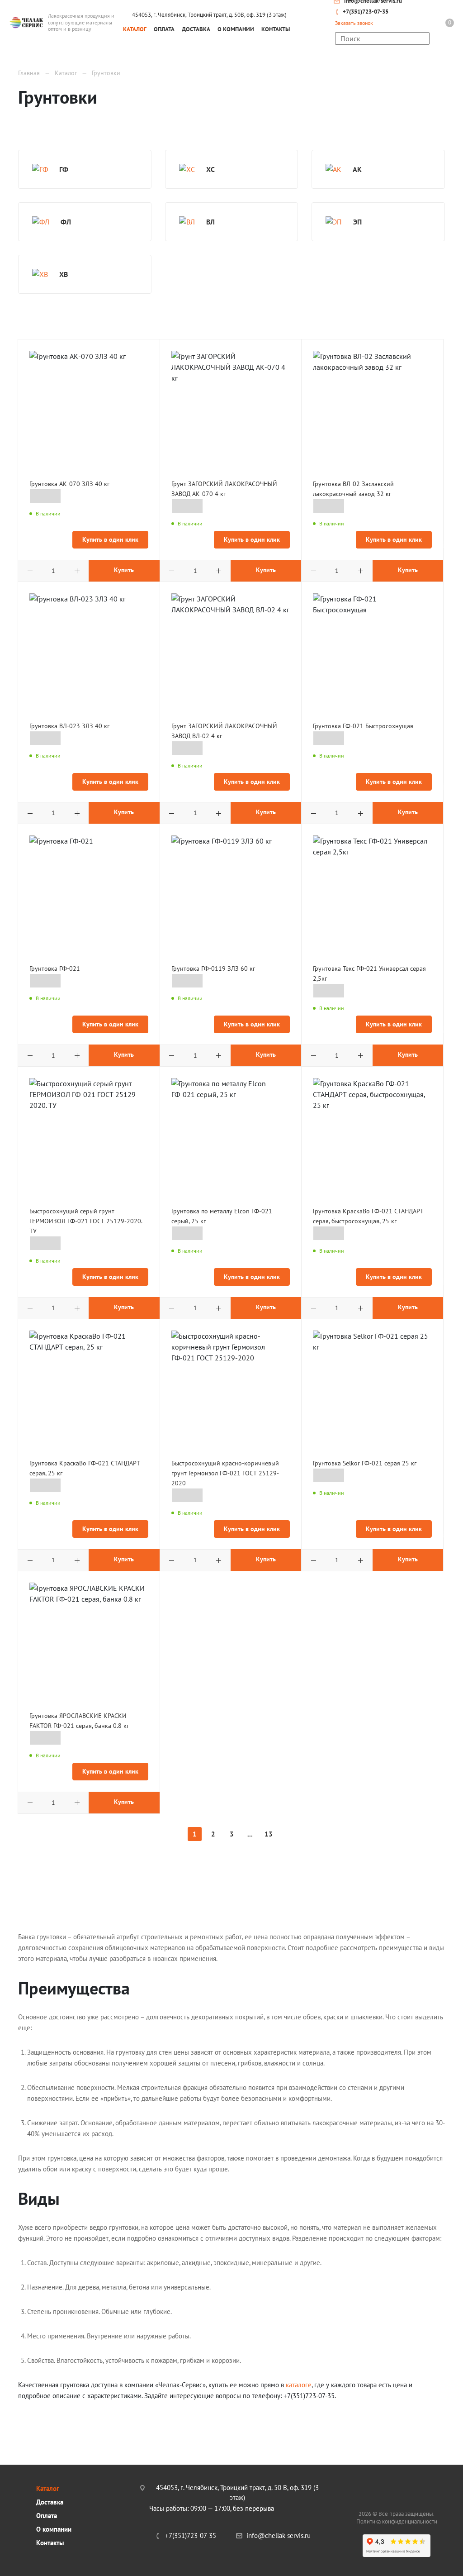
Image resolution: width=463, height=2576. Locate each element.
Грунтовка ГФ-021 (55, 968)
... (250, 1834)
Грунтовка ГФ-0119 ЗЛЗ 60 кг (213, 968)
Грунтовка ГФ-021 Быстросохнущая (363, 726)
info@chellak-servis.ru (279, 2535)
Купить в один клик (110, 539)
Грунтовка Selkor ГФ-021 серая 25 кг (365, 1463)
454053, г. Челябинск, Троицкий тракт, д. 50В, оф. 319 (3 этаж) (209, 15)
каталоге (299, 2385)
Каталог (48, 2488)
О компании (54, 2529)
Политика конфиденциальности (397, 2521)
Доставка (50, 2502)
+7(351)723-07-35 (366, 12)
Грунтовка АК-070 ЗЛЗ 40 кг (69, 484)
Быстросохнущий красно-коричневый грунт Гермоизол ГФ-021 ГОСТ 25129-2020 (225, 1473)
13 (269, 1834)
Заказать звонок (354, 23)
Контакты (50, 2543)
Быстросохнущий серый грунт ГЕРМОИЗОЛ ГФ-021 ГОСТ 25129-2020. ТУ (86, 1221)
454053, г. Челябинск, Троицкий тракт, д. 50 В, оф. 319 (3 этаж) (237, 2493)
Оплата (47, 2516)
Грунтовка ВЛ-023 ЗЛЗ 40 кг (69, 726)
